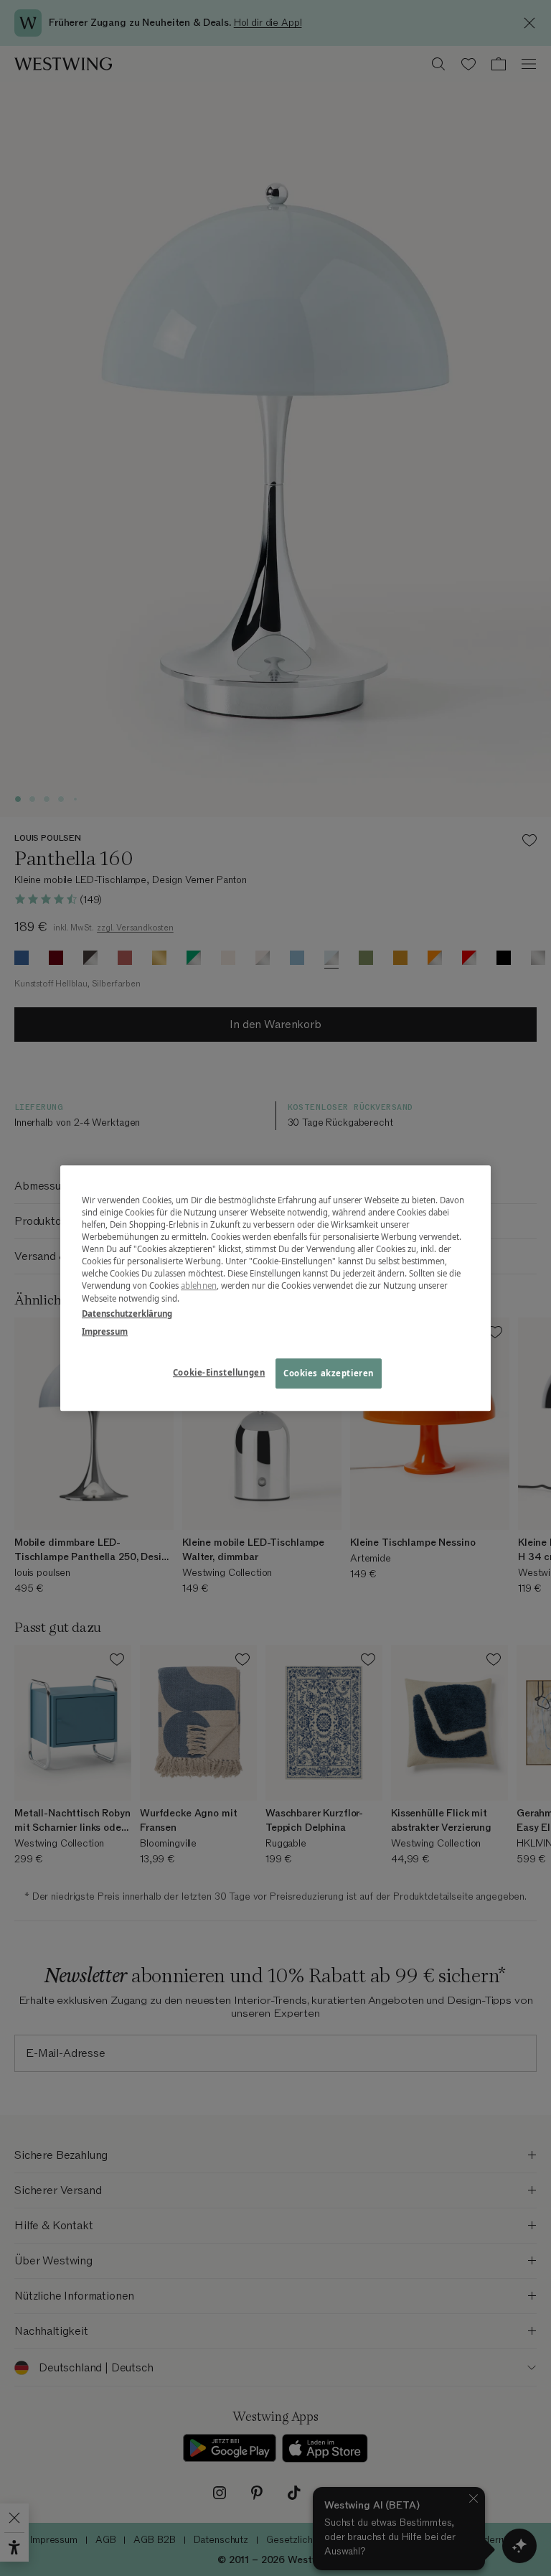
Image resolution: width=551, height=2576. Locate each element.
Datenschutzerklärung (127, 1313)
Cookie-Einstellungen (219, 1372)
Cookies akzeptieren (329, 1373)
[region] (275, 1288)
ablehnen (199, 1286)
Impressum (105, 1331)
